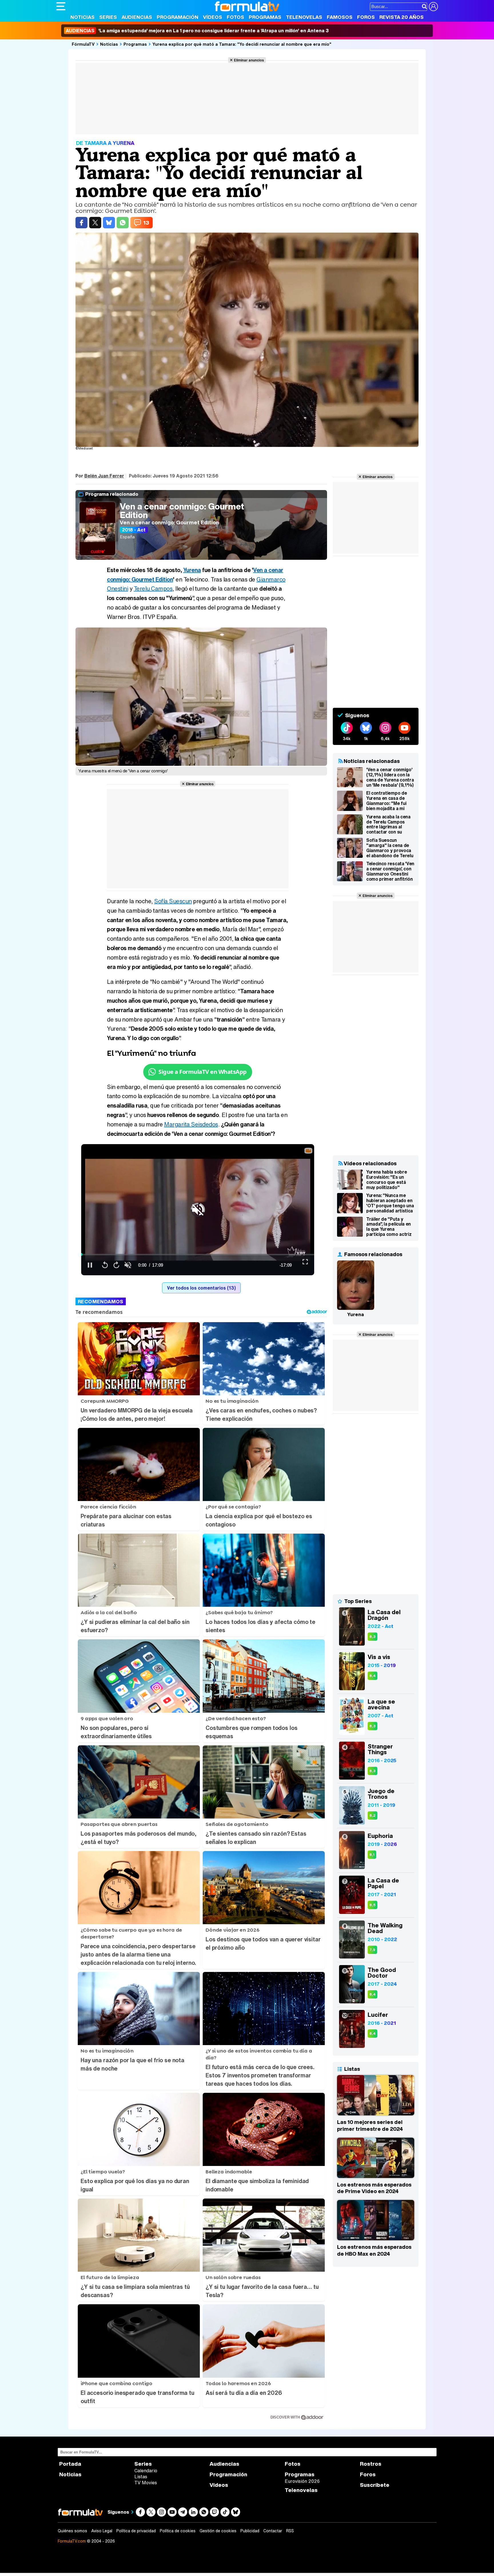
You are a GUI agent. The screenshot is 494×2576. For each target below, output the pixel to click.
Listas (141, 2477)
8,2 (373, 1815)
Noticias (82, 17)
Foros (366, 17)
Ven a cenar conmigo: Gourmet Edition (182, 511)
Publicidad (250, 2531)
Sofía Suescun (173, 901)
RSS (290, 2531)
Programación (178, 17)
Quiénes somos (72, 2531)
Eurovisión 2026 (302, 2481)
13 (146, 223)
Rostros (371, 2464)
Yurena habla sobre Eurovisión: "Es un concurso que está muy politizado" (387, 1180)
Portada (70, 2464)
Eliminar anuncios (249, 60)
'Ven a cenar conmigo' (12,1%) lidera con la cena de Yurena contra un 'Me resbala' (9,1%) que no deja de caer (390, 777)
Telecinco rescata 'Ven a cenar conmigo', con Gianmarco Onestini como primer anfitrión (390, 871)
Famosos (340, 17)
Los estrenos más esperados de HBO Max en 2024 (374, 2250)
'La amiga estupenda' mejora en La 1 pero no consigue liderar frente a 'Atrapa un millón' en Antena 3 (197, 31)
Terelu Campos (153, 588)
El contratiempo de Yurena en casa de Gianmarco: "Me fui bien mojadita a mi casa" (387, 801)
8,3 (373, 1637)
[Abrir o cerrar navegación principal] (61, 6)
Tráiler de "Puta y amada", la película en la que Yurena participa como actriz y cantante (389, 1227)
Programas (265, 17)
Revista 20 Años (402, 17)
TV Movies (146, 2483)
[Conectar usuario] (433, 7)
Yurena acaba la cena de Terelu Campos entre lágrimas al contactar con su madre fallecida (388, 824)
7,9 (372, 1950)
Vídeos (213, 17)
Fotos (235, 17)
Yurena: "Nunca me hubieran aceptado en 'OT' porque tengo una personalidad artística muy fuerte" (390, 1203)
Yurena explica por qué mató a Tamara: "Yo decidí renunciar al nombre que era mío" (242, 44)
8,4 (373, 1676)
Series (108, 17)
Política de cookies (178, 2531)
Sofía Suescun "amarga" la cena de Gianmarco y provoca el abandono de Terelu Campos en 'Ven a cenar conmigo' (390, 848)
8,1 (372, 1855)
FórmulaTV (83, 44)
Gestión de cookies (218, 2531)
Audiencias (137, 17)
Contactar (273, 2531)
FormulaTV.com (72, 2541)
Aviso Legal (102, 2531)
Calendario (146, 2471)
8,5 (373, 1905)
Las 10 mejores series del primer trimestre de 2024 (370, 2125)
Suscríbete (375, 2485)
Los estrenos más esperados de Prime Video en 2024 (374, 2188)
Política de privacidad (136, 2531)
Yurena (192, 570)
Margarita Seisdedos (191, 1124)
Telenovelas (304, 17)
